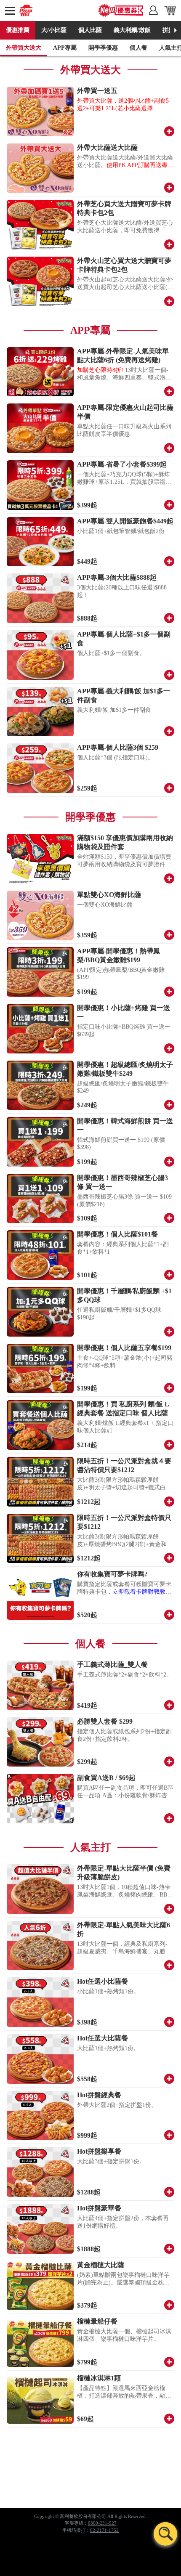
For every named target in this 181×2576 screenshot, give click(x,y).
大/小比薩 (54, 30)
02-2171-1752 (104, 2530)
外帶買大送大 (24, 48)
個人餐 (138, 48)
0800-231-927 (102, 2523)
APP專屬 (65, 48)
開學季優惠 (103, 48)
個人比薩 (90, 30)
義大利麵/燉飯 (132, 30)
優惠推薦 (18, 30)
